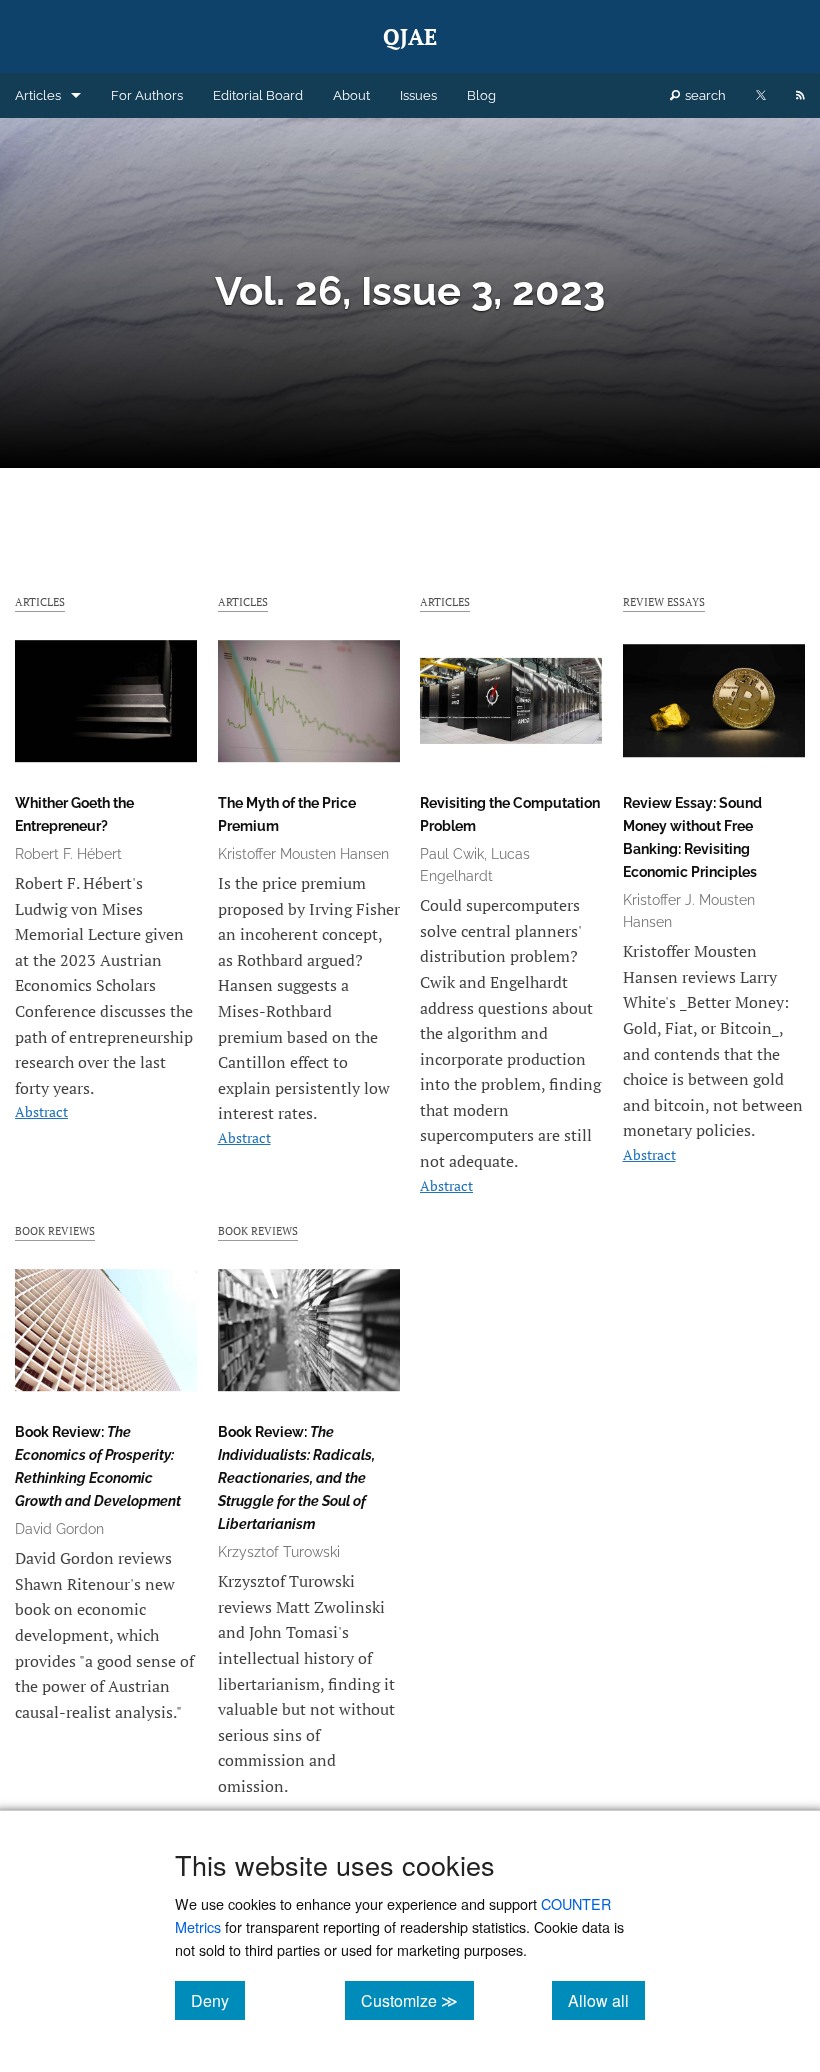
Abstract (41, 1111)
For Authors (147, 95)
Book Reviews (55, 1230)
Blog (481, 95)
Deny (218, 2000)
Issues (418, 95)
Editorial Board (258, 95)
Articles (38, 95)
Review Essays (664, 601)
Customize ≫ (417, 2000)
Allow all (606, 2000)
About (351, 95)
